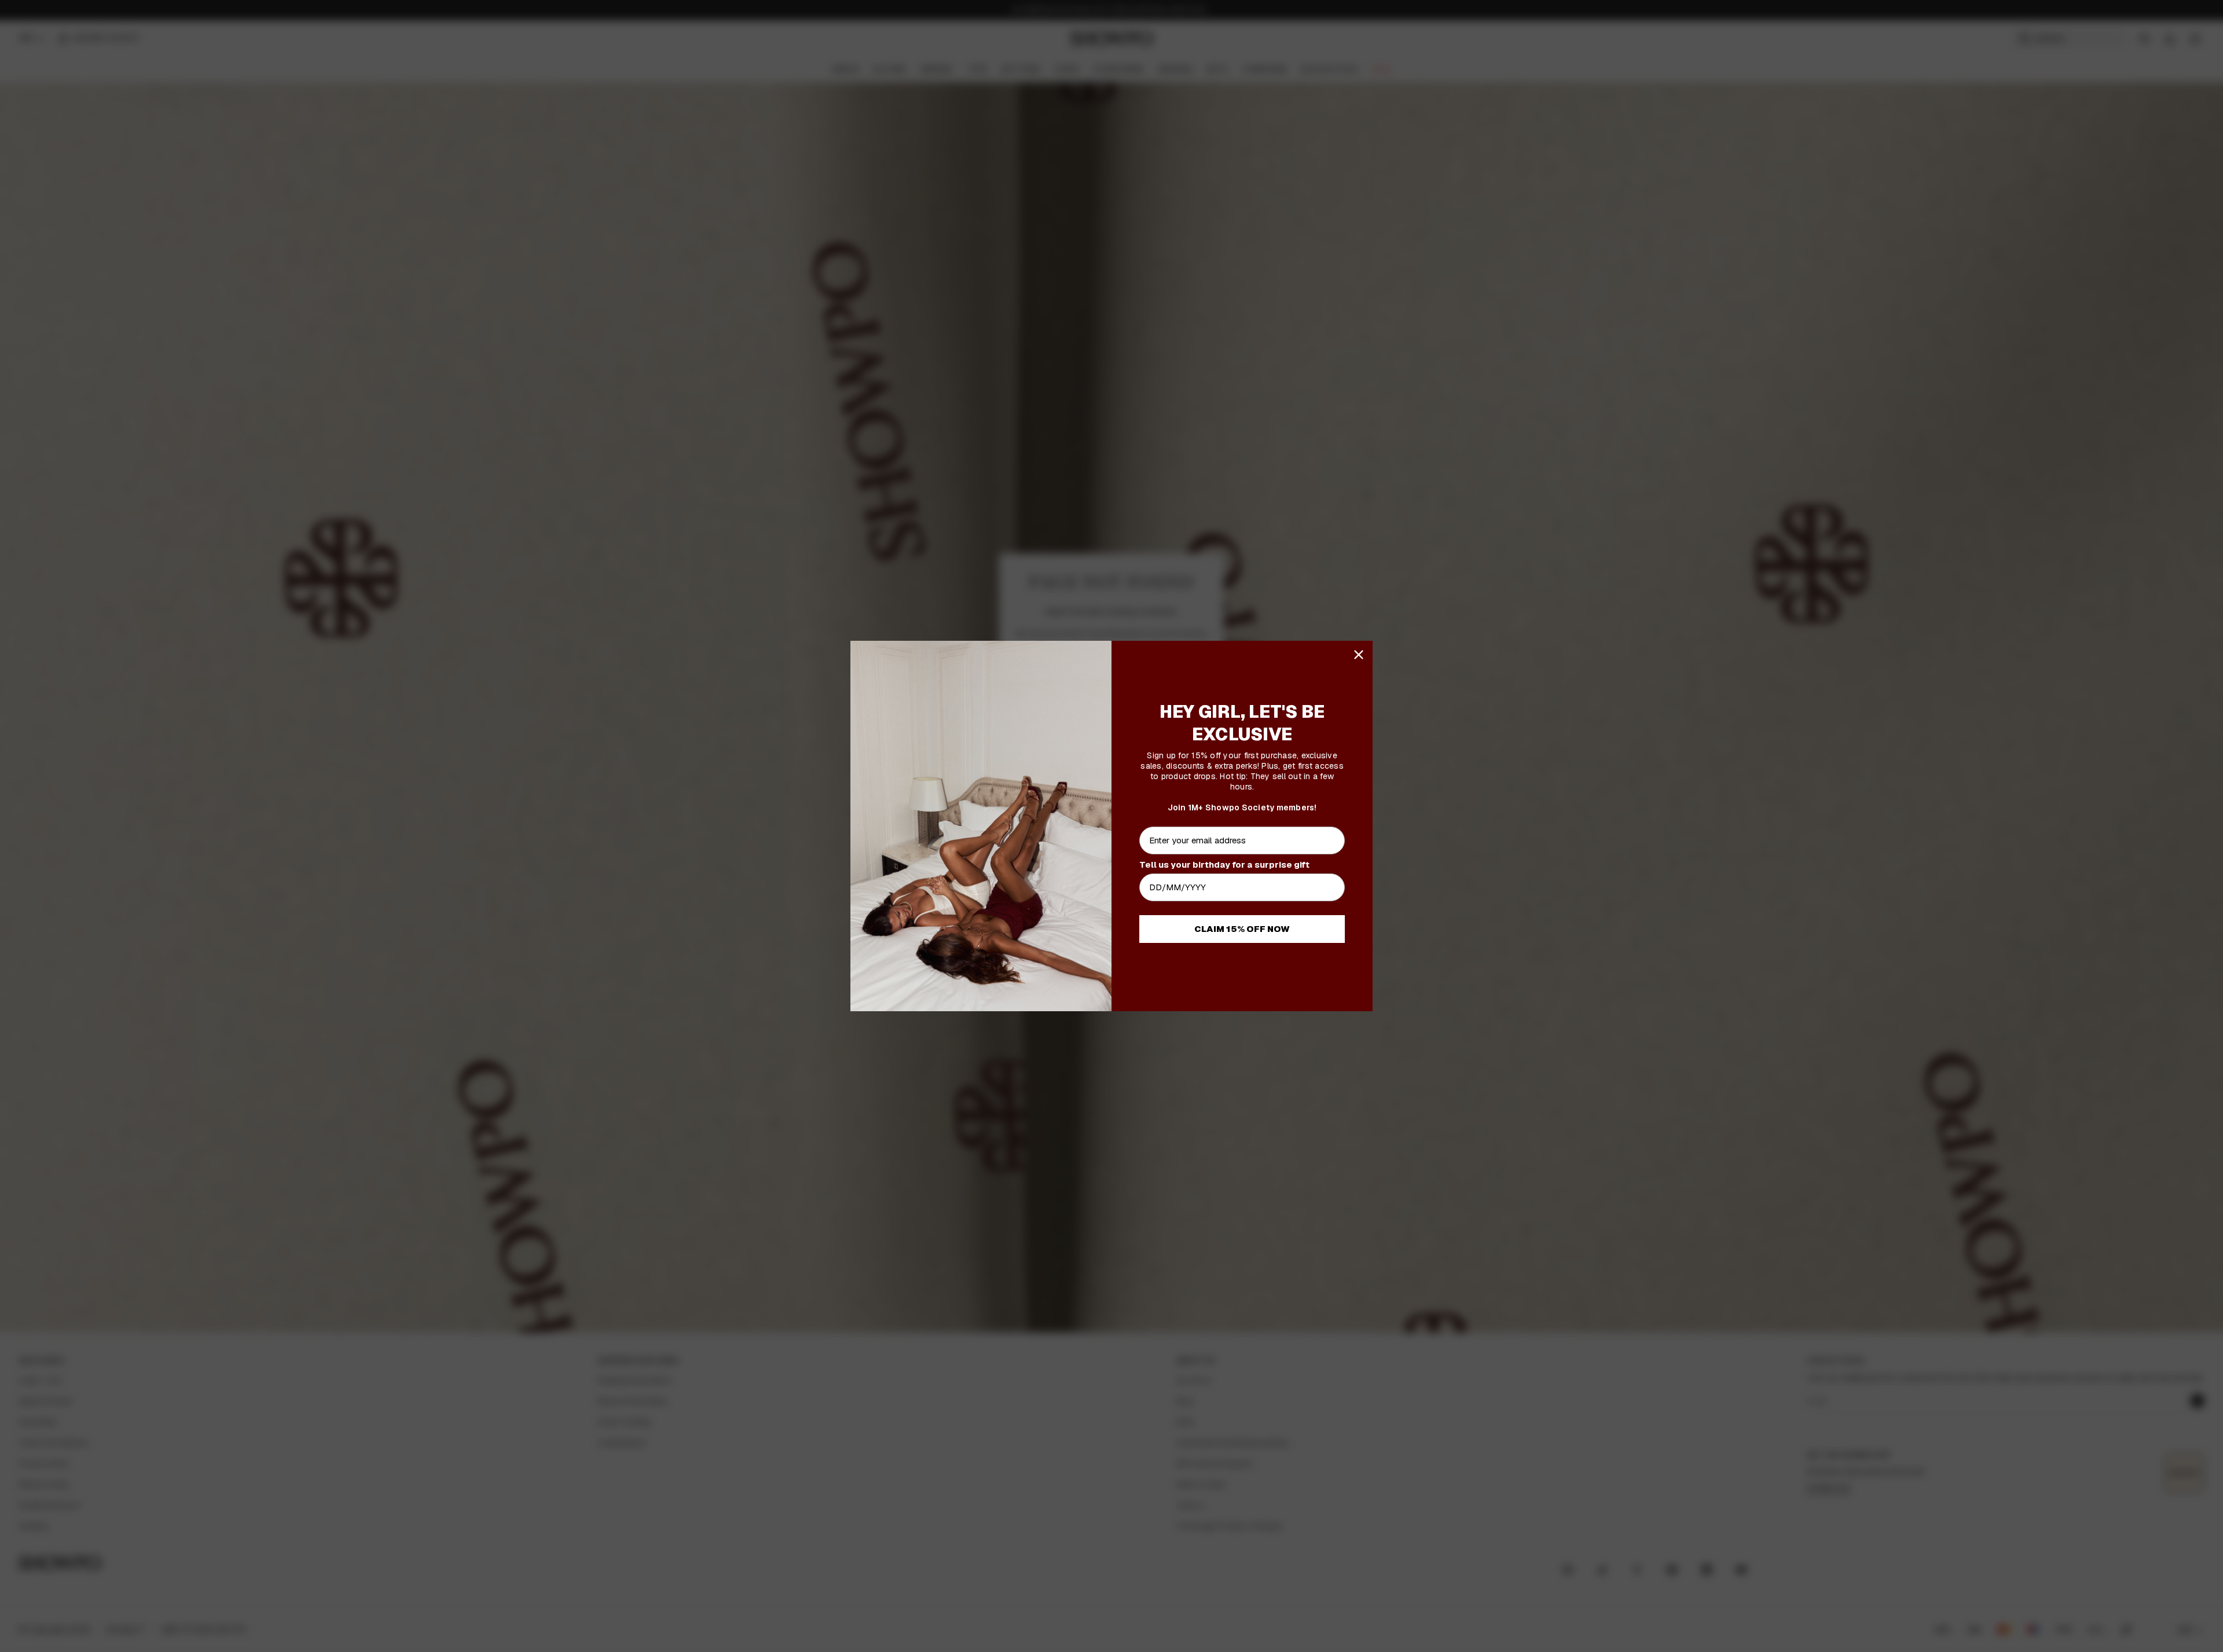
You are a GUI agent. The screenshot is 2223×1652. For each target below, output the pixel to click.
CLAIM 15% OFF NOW (1242, 929)
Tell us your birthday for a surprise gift (1224, 864)
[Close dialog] (1359, 655)
